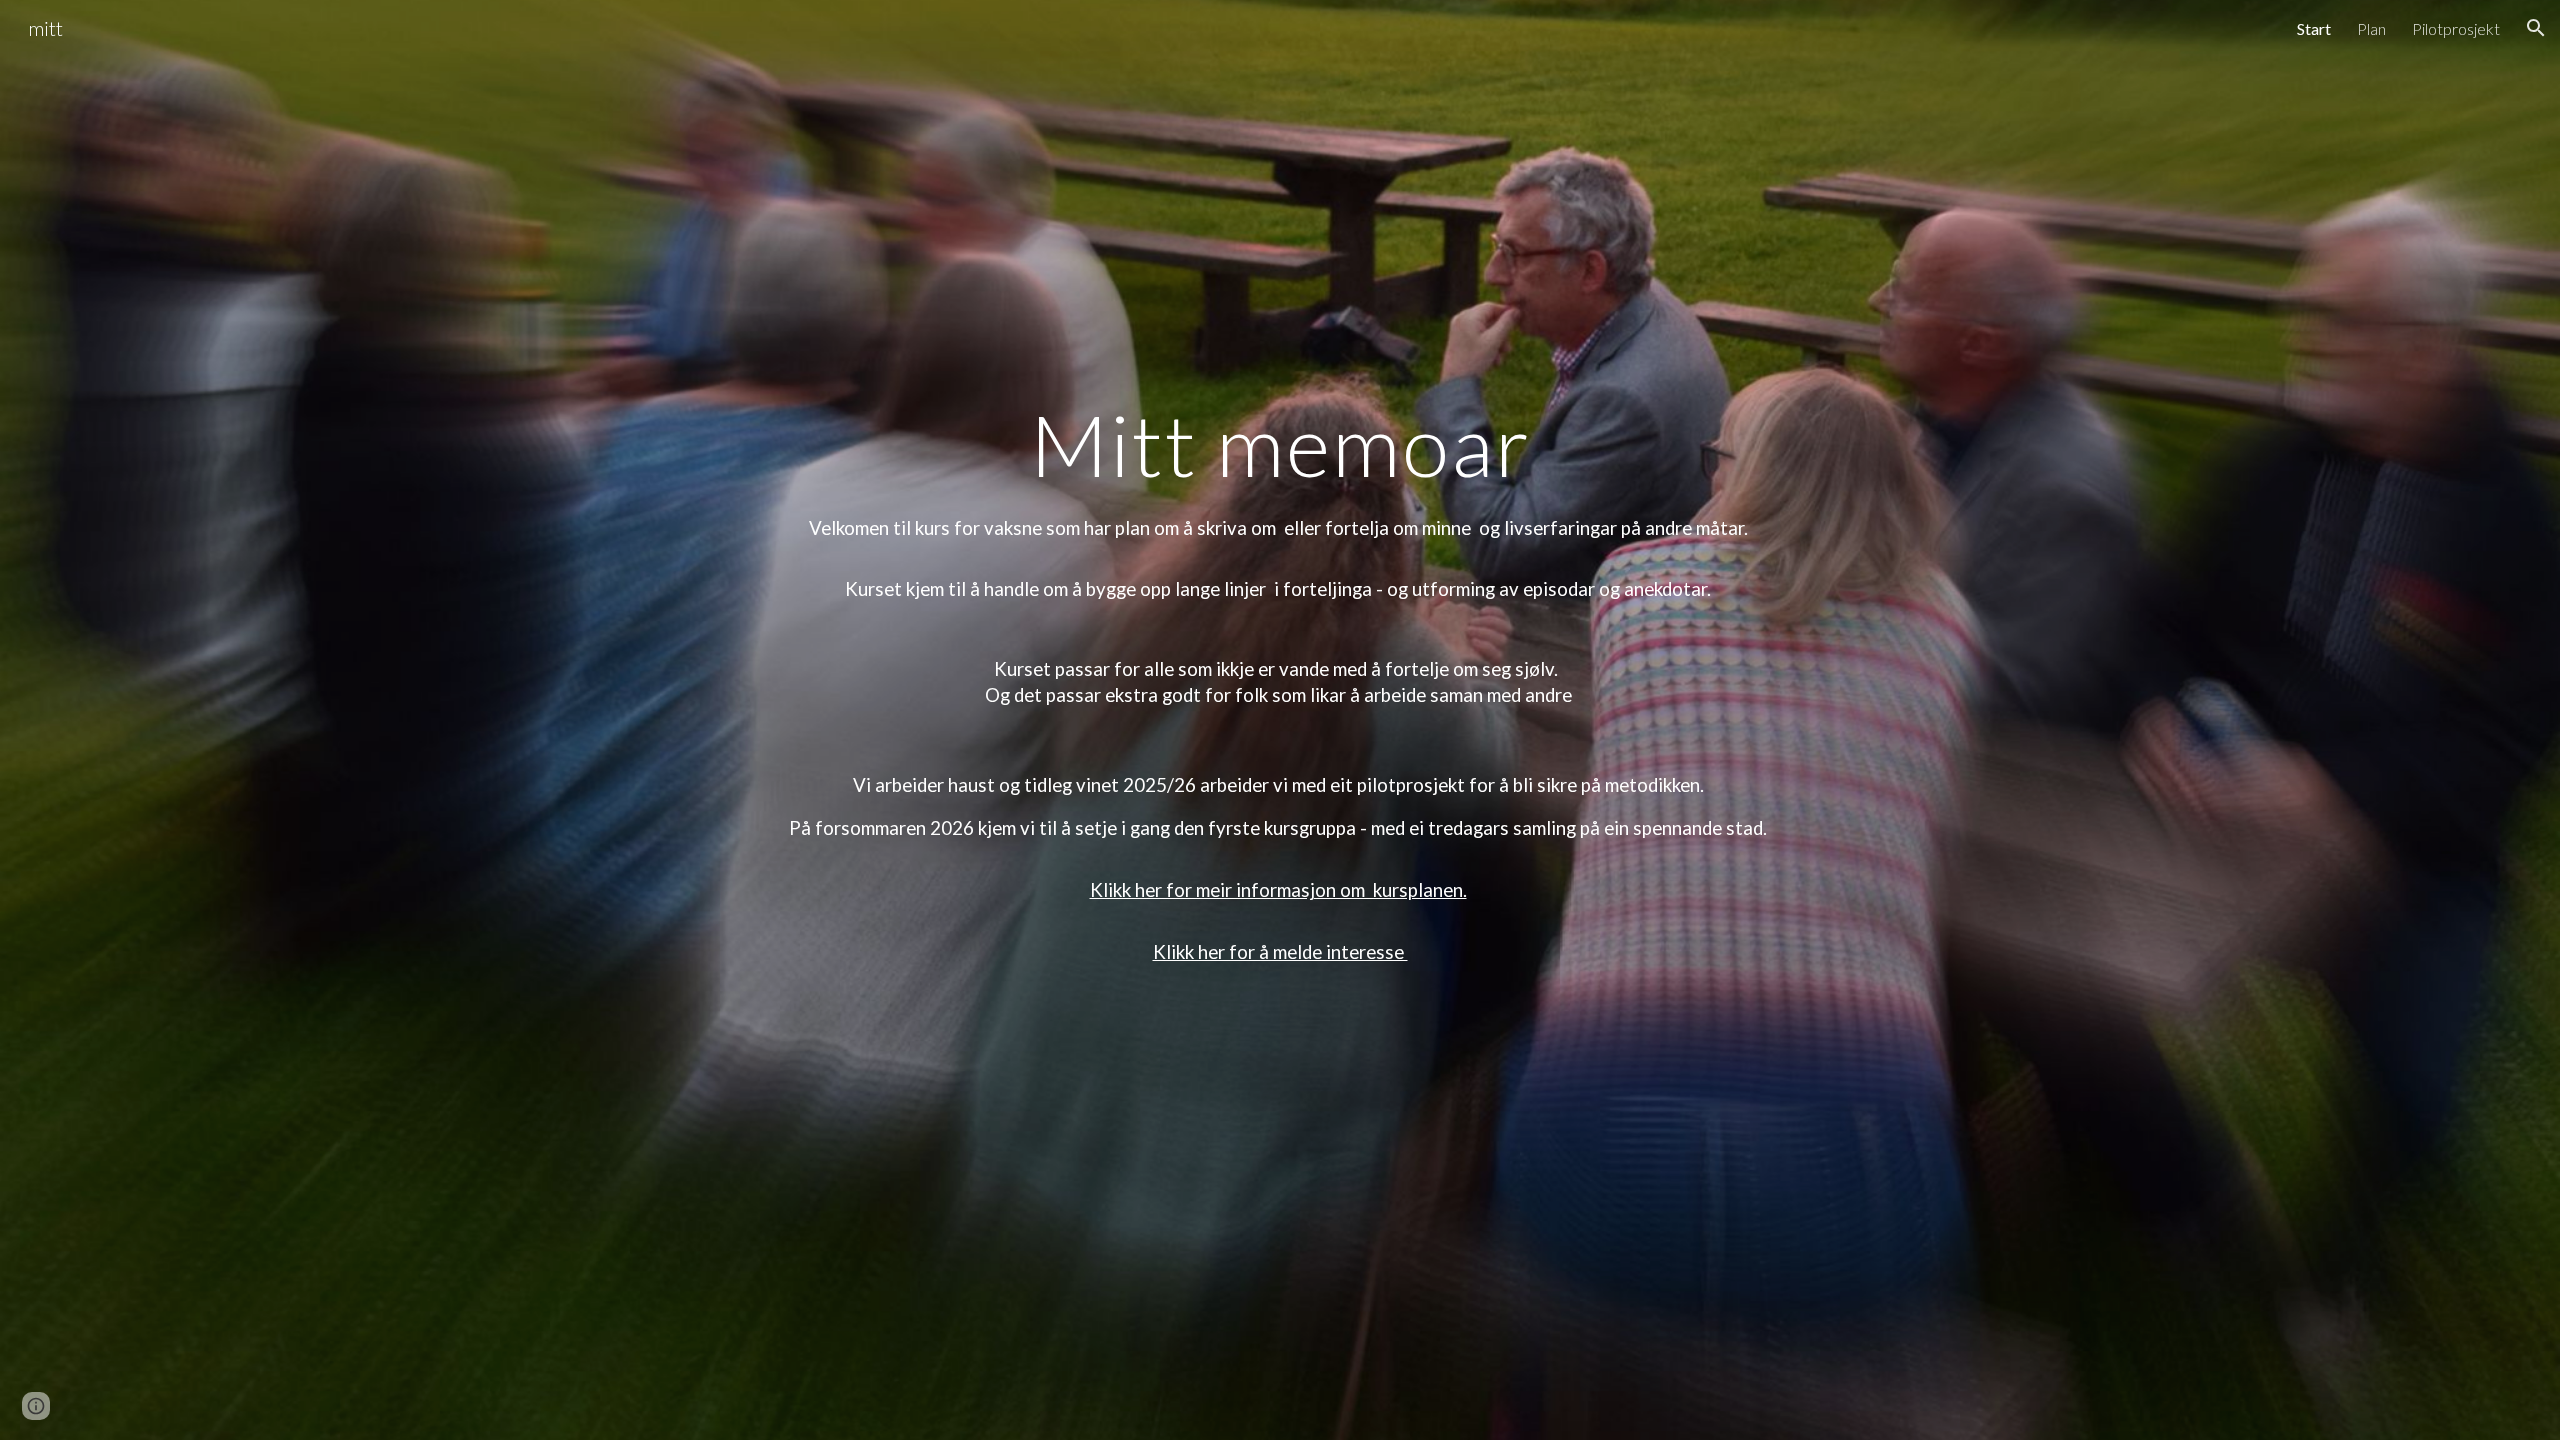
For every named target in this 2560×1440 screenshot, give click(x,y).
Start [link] (2314, 28)
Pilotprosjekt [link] (2456, 28)
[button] (2536, 28)
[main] (1280, 444)
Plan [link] (2371, 28)
